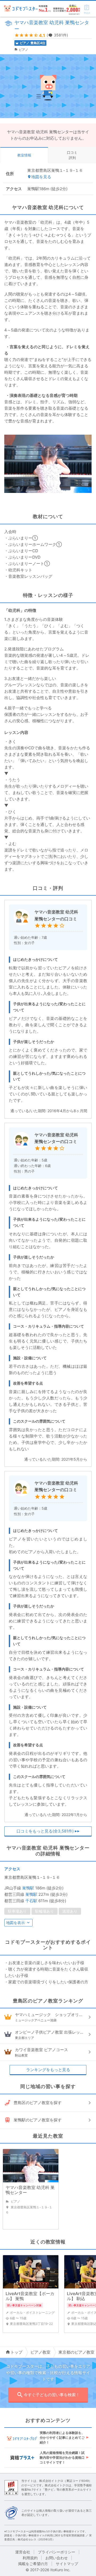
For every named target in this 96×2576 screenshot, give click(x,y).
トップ (16, 2352)
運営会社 (23, 2552)
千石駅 (31, 1901)
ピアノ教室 (40, 2352)
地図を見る (41, 177)
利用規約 (30, 2558)
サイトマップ (67, 2564)
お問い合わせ (57, 2558)
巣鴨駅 (28, 1888)
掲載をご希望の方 (33, 2564)
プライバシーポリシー (57, 2552)
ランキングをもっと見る (48, 2070)
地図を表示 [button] (15, 1923)
